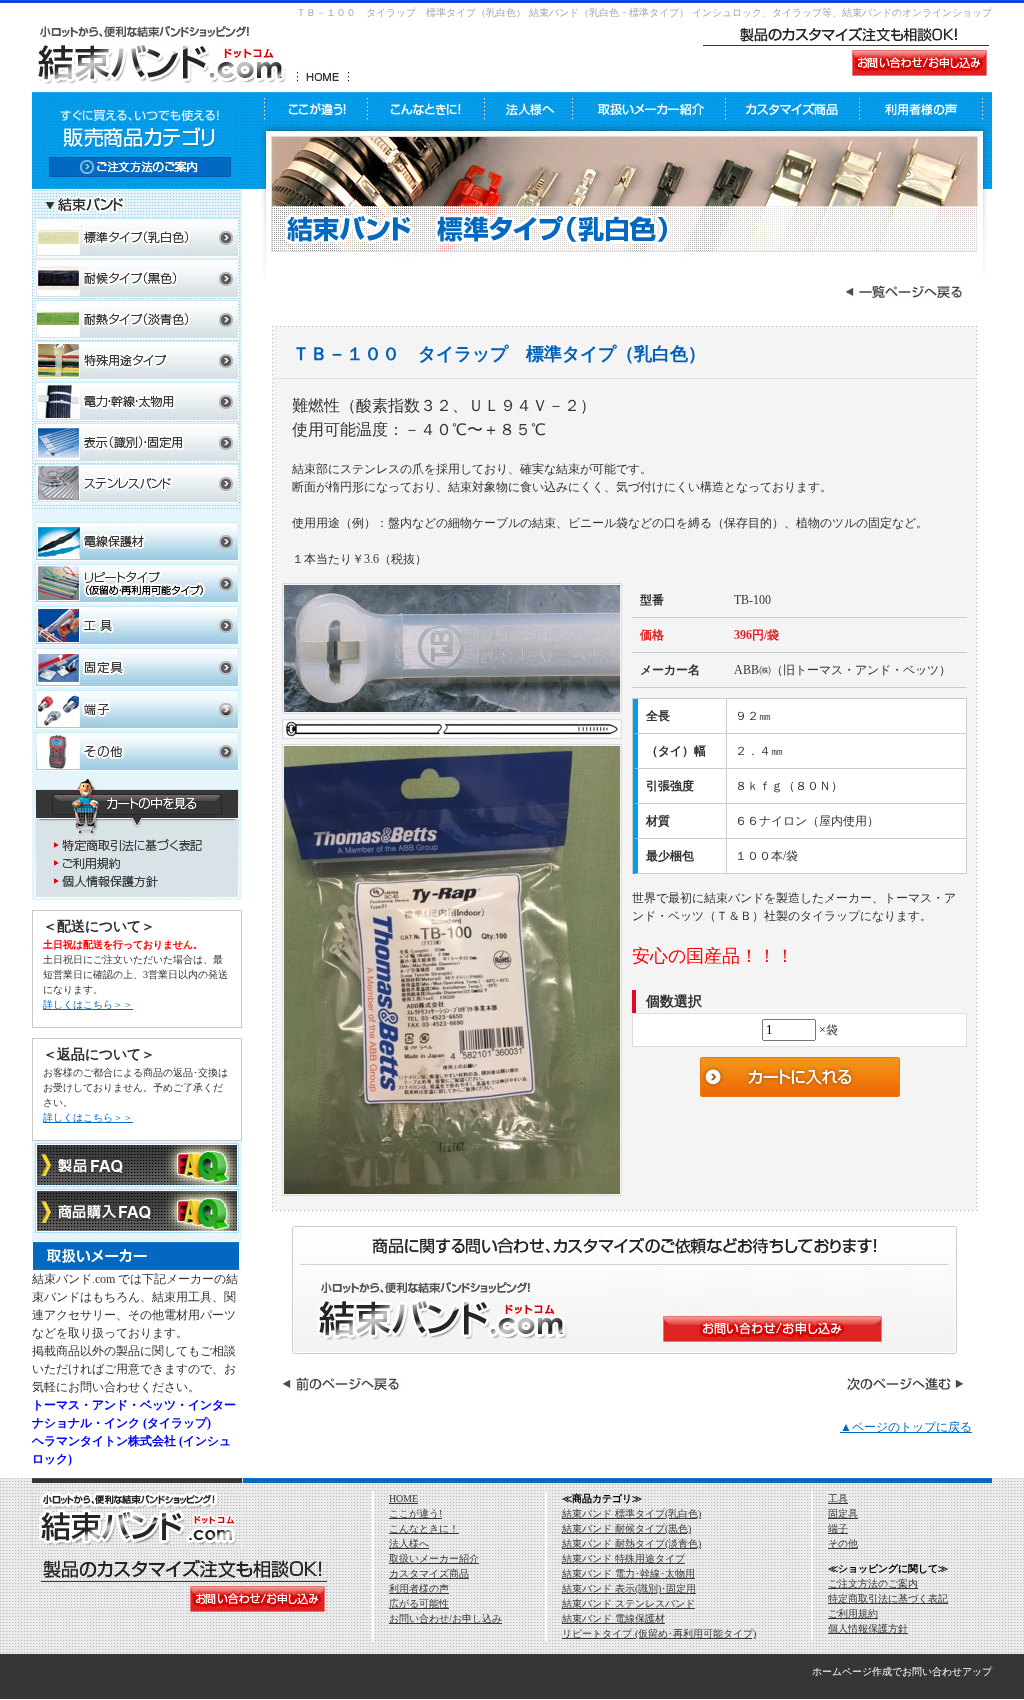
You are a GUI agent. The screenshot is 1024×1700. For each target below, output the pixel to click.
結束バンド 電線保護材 (613, 1618)
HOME (403, 1498)
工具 (838, 1498)
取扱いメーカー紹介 (434, 1558)
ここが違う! (415, 1513)
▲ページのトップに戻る (906, 1427)
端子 (838, 1528)
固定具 (843, 1513)
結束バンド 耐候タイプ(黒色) (626, 1528)
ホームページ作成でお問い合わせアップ (902, 1671)
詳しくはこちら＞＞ (88, 1004)
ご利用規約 (853, 1613)
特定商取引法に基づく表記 (888, 1598)
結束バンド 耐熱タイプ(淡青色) (631, 1543)
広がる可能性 (419, 1603)
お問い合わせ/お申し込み (445, 1618)
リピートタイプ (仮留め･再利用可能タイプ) (659, 1633)
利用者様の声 (419, 1588)
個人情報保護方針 (868, 1628)
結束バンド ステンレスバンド (628, 1603)
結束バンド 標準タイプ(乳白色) (631, 1513)
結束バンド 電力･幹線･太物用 (628, 1573)
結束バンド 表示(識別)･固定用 (629, 1588)
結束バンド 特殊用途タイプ (623, 1558)
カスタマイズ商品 (429, 1573)
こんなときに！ (424, 1528)
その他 (843, 1543)
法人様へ (409, 1543)
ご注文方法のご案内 (873, 1583)
